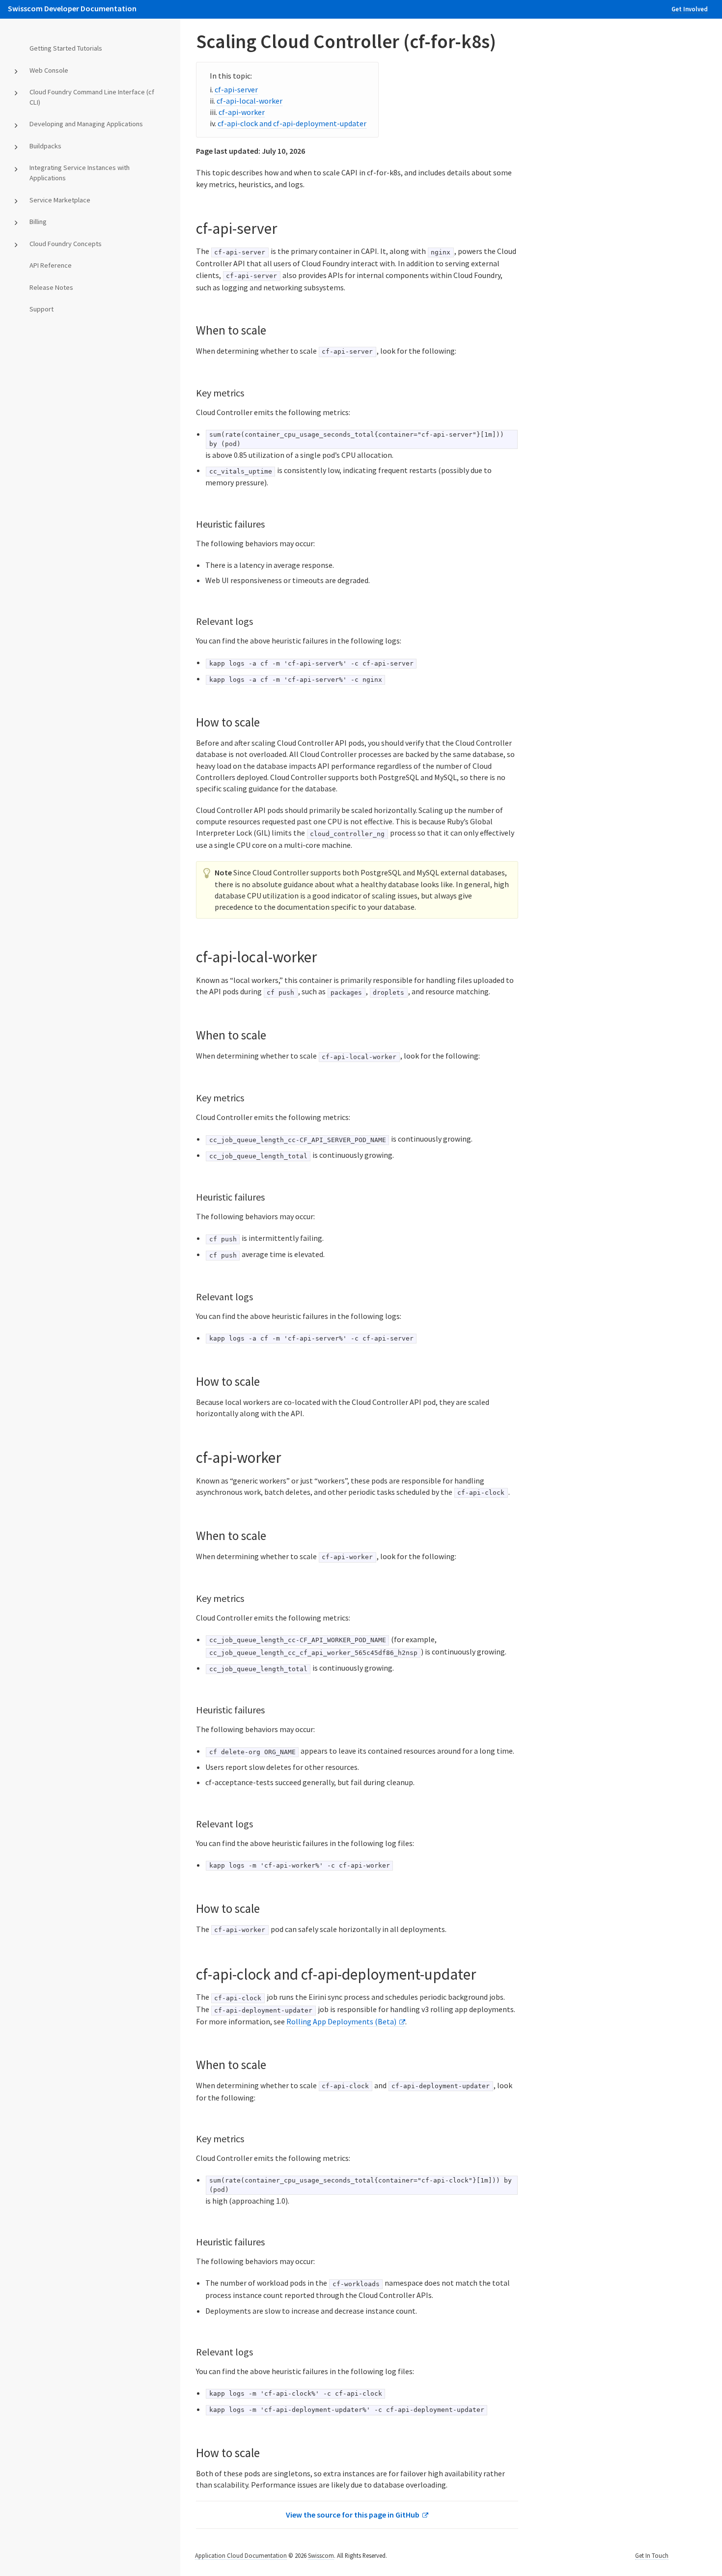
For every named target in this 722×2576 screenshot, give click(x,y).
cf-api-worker (242, 112)
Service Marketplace (60, 200)
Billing (38, 222)
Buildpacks (45, 146)
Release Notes (51, 287)
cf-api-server (236, 89)
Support (42, 309)
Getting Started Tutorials (66, 48)
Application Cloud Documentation (241, 2555)
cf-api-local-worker (250, 101)
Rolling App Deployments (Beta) (341, 2021)
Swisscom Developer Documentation (72, 8)
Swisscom (321, 2555)
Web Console (49, 70)
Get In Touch (652, 2555)
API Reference (51, 265)
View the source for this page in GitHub (353, 2515)
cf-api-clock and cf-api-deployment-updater (292, 123)
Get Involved (690, 9)
